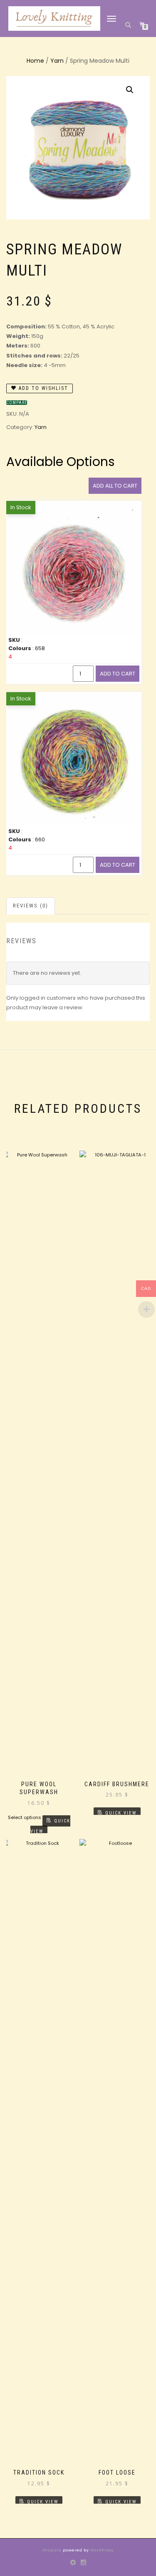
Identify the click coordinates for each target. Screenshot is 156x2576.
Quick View (50, 1826)
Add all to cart (115, 486)
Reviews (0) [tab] (31, 906)
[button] (130, 90)
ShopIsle (53, 2550)
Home (35, 61)
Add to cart (118, 674)
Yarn (57, 61)
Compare (17, 403)
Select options (25, 1817)
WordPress (101, 2550)
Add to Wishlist (42, 388)
